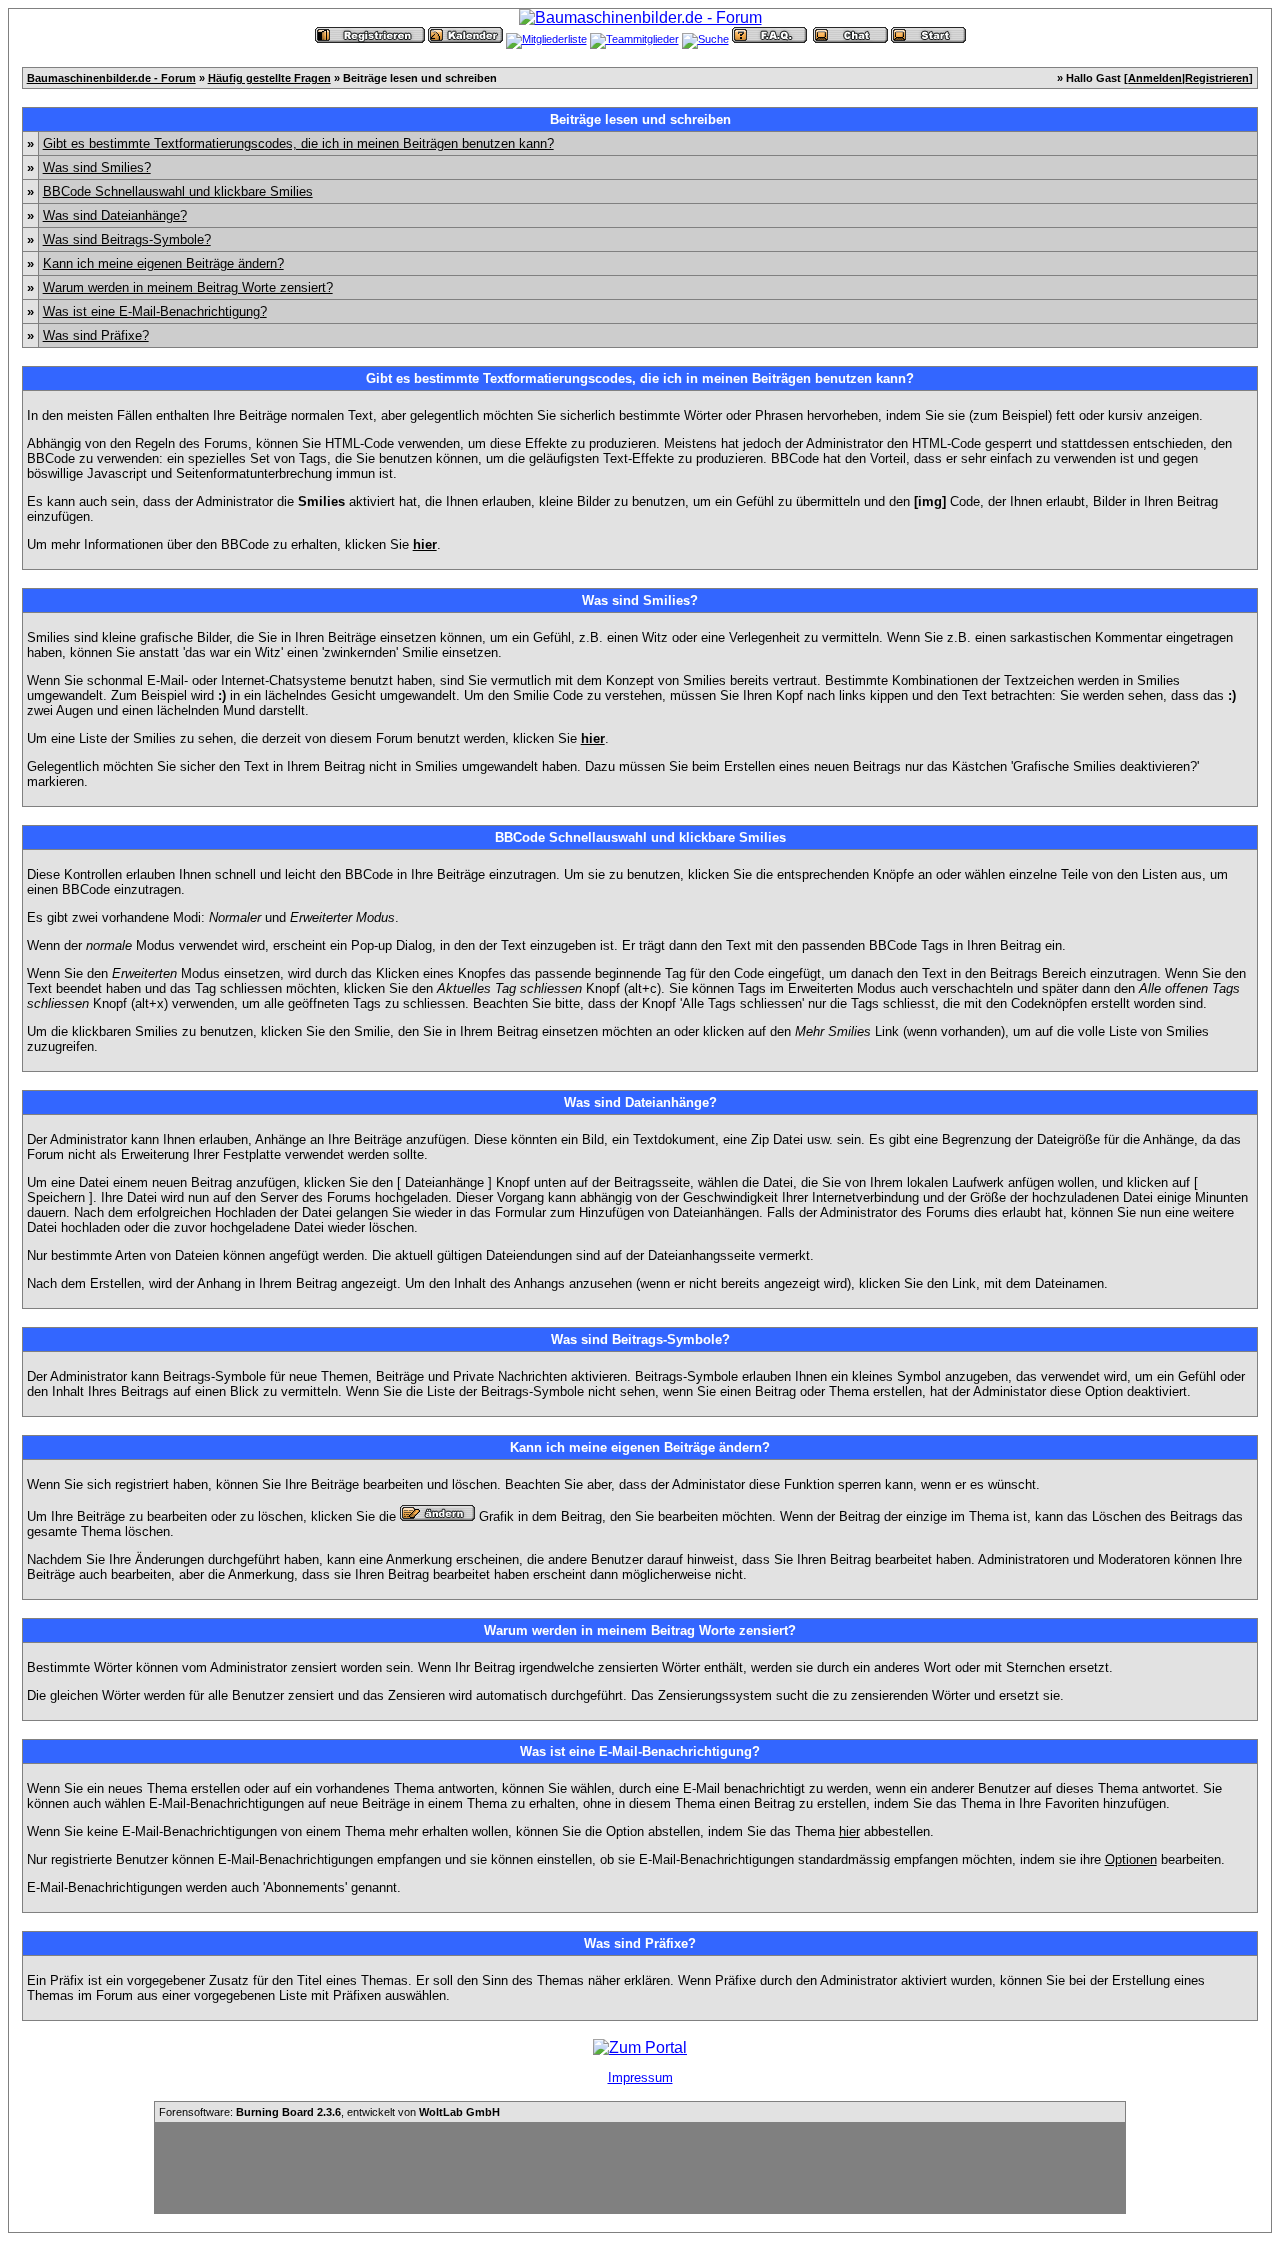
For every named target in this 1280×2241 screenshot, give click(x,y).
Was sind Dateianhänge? (115, 215)
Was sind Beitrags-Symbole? (127, 239)
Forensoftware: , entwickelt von (329, 2112)
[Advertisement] (640, 2168)
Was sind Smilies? (97, 167)
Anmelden (1155, 78)
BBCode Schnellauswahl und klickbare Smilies (178, 191)
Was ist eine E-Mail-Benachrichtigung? (155, 311)
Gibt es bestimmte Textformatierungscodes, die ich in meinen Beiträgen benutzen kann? (298, 143)
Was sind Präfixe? (96, 335)
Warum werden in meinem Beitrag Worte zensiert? (188, 287)
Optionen (1131, 1859)
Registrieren (1217, 78)
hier (849, 1831)
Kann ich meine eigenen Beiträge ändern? (163, 263)
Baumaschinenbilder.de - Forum (111, 78)
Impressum (640, 2077)
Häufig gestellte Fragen (269, 78)
